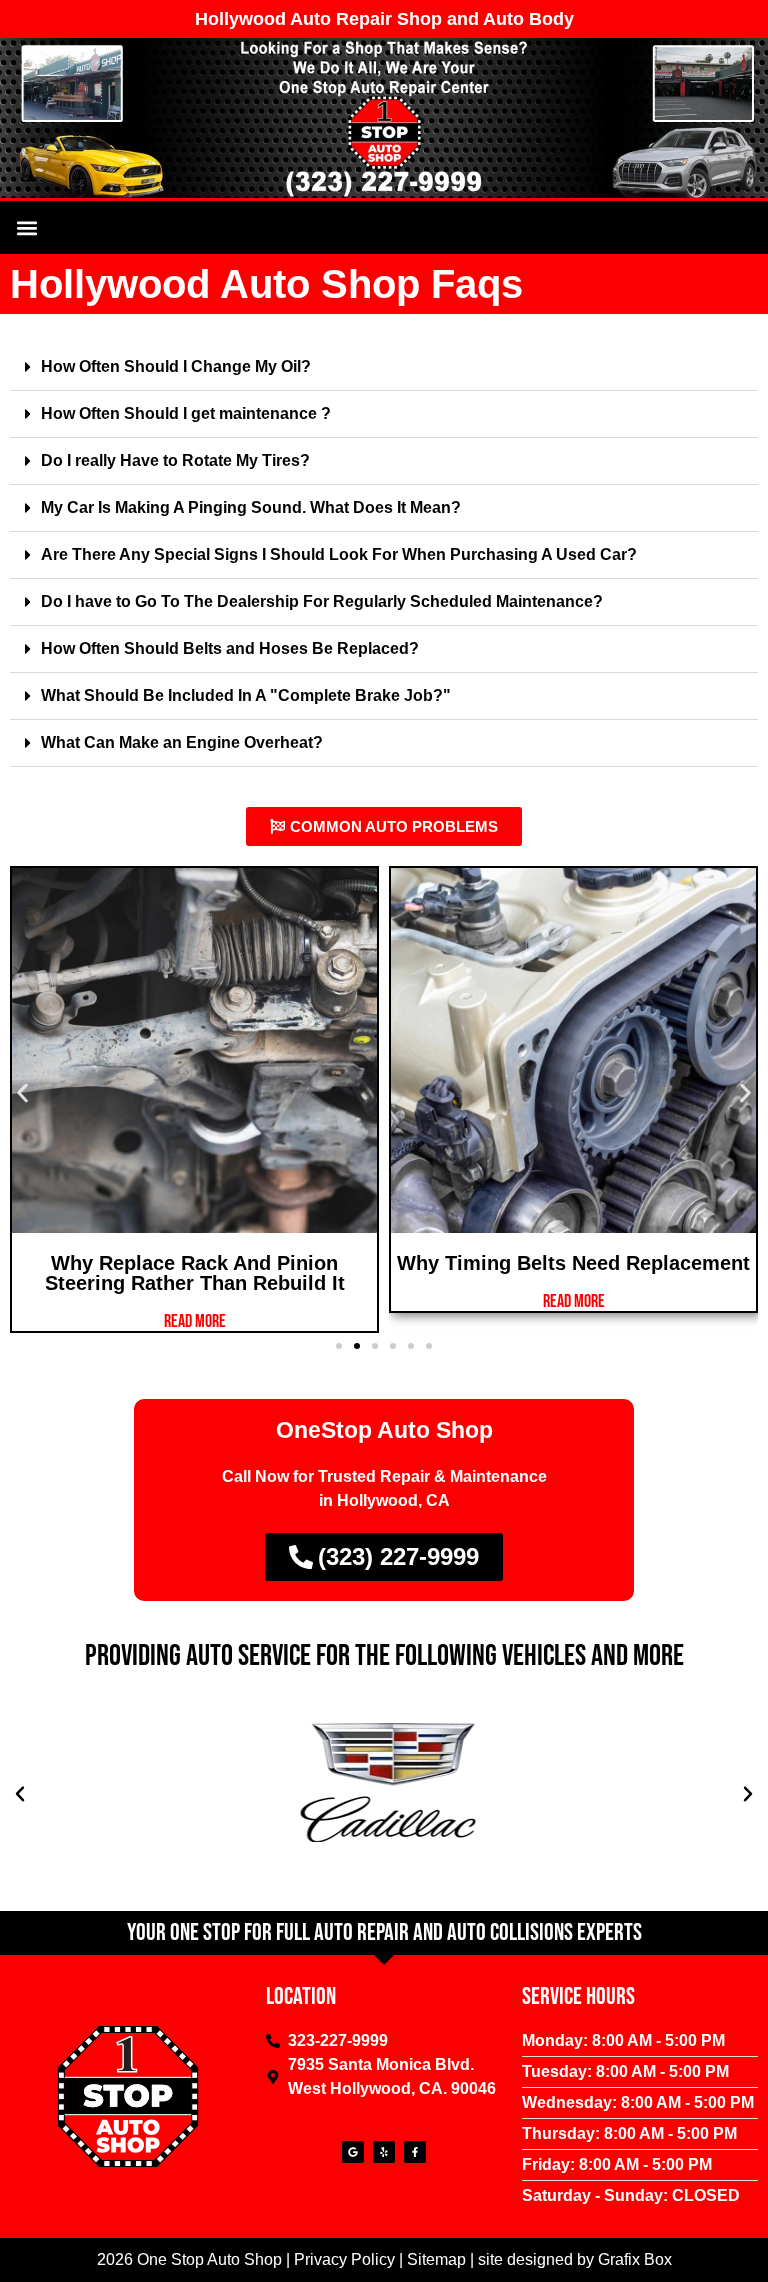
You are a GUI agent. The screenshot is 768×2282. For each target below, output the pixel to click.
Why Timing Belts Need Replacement (573, 1263)
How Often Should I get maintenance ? (186, 413)
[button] (26, 227)
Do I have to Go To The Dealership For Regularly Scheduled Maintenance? (322, 601)
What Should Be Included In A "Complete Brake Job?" (246, 695)
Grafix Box (635, 2259)
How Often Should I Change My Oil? (176, 366)
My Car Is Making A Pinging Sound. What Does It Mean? (251, 507)
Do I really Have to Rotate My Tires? (175, 460)
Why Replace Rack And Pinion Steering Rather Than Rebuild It (195, 1273)
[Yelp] (384, 2152)
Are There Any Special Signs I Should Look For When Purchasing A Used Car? (339, 554)
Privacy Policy (344, 2259)
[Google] (353, 2152)
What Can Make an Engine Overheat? (182, 742)
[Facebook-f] (415, 2152)
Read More (195, 1321)
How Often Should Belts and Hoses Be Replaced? (230, 648)
